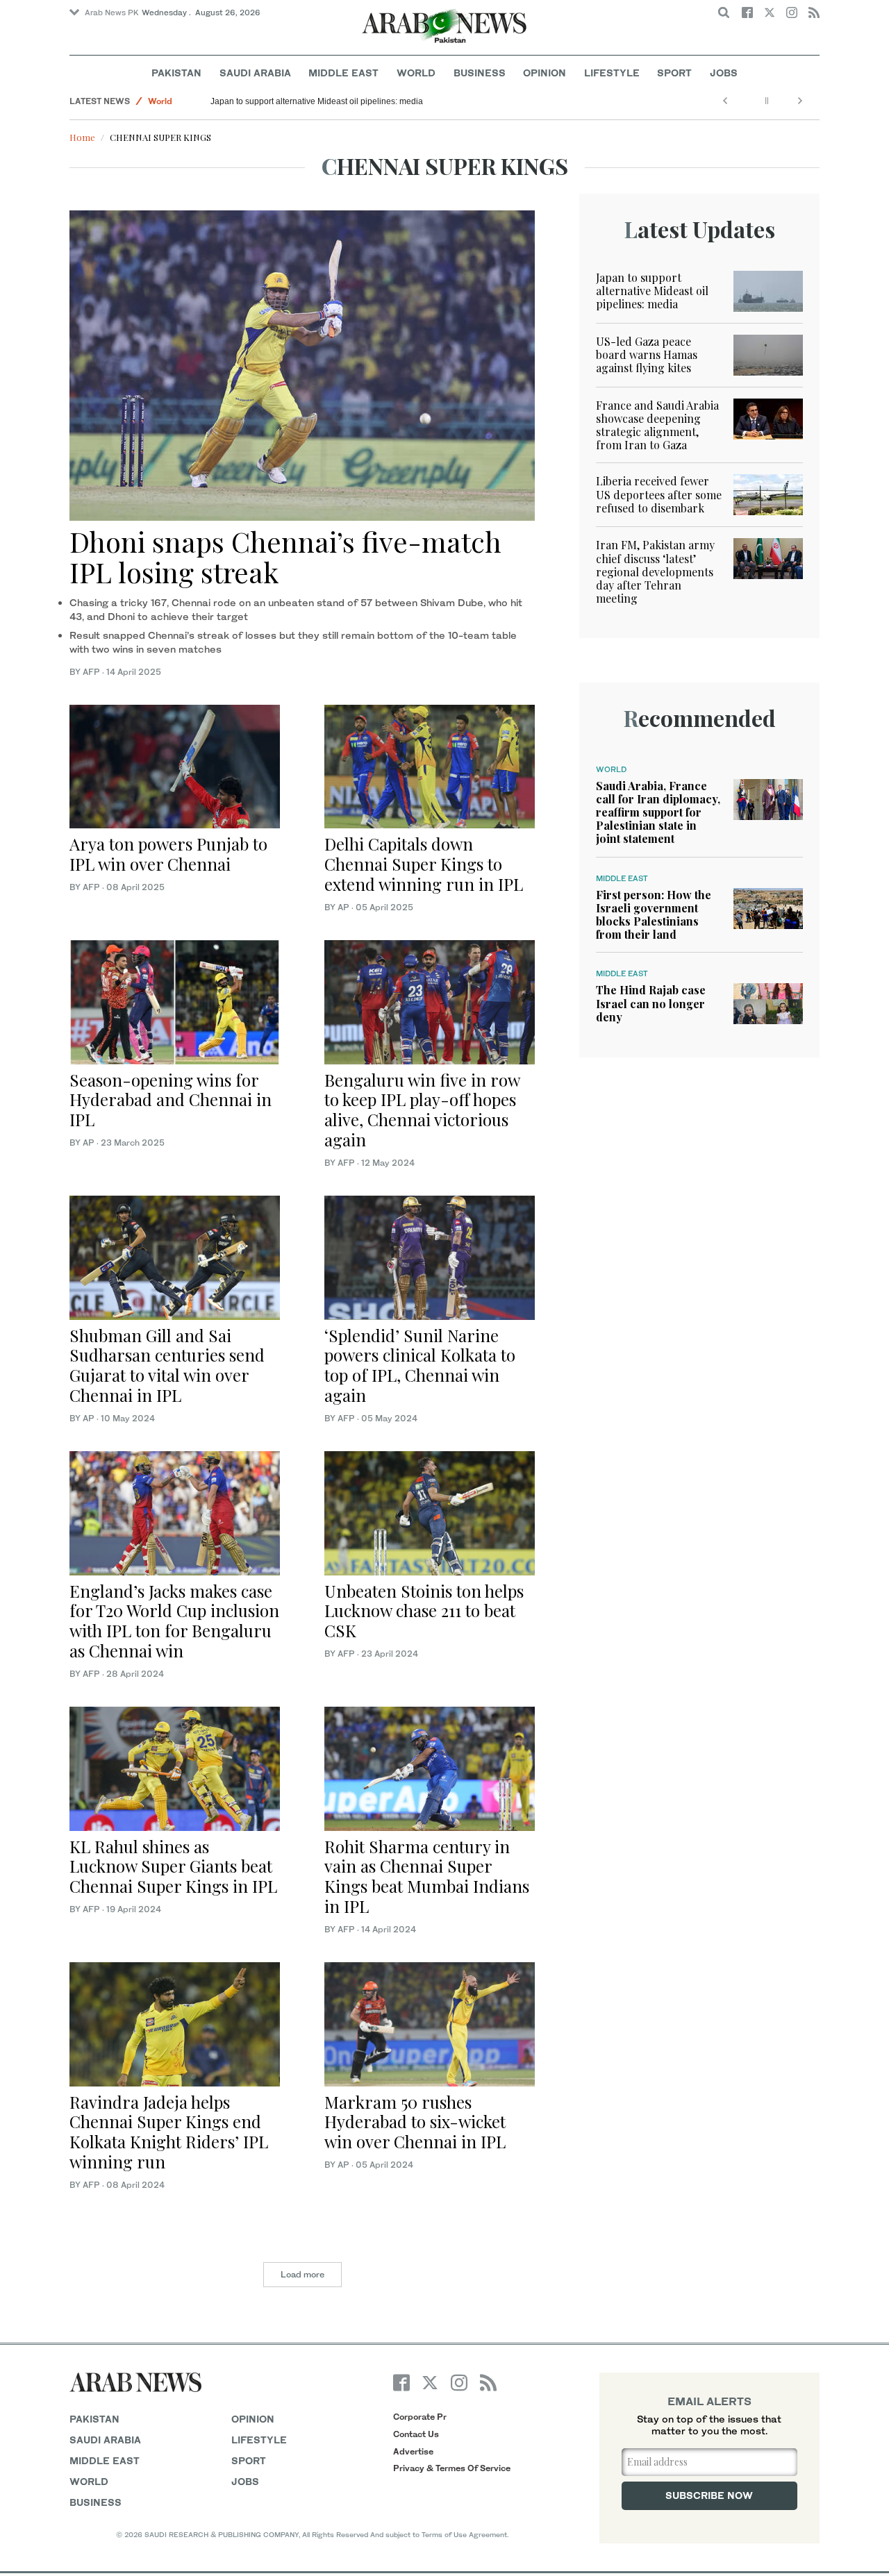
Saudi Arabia (255, 73)
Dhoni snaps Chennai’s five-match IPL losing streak (285, 557)
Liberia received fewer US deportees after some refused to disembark (659, 494)
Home (82, 137)
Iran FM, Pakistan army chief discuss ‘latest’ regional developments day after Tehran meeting (655, 571)
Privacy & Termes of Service (452, 2468)
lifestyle (259, 2440)
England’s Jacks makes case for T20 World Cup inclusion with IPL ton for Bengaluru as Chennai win (174, 1621)
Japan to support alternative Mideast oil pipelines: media (317, 101)
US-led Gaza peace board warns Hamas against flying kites (647, 354)
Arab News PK (112, 12)
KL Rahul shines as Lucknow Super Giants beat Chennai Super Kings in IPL (173, 1866)
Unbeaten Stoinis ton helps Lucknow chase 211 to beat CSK (424, 1611)
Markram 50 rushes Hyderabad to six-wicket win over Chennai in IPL (415, 2122)
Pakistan (176, 73)
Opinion (545, 73)
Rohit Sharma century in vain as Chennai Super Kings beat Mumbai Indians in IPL (427, 1876)
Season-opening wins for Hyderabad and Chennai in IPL (171, 1100)
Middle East (343, 73)
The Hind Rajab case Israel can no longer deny (651, 1003)
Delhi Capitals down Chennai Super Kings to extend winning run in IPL (424, 864)
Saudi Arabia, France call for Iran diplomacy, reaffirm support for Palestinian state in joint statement (658, 812)
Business (480, 73)
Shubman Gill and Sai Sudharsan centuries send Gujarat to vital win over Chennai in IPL (167, 1365)
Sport (674, 73)
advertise (413, 2451)
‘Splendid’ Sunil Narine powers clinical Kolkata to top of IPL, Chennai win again (420, 1365)
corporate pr (420, 2417)
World (416, 73)
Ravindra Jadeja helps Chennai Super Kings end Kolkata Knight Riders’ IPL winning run (169, 2132)
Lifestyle (612, 73)
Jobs (724, 73)
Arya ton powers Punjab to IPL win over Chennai (168, 854)
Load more (302, 2274)
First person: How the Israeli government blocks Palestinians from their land (654, 915)
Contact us (416, 2434)
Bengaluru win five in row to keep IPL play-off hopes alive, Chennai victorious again (422, 1110)
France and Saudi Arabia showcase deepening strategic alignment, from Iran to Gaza (657, 425)
